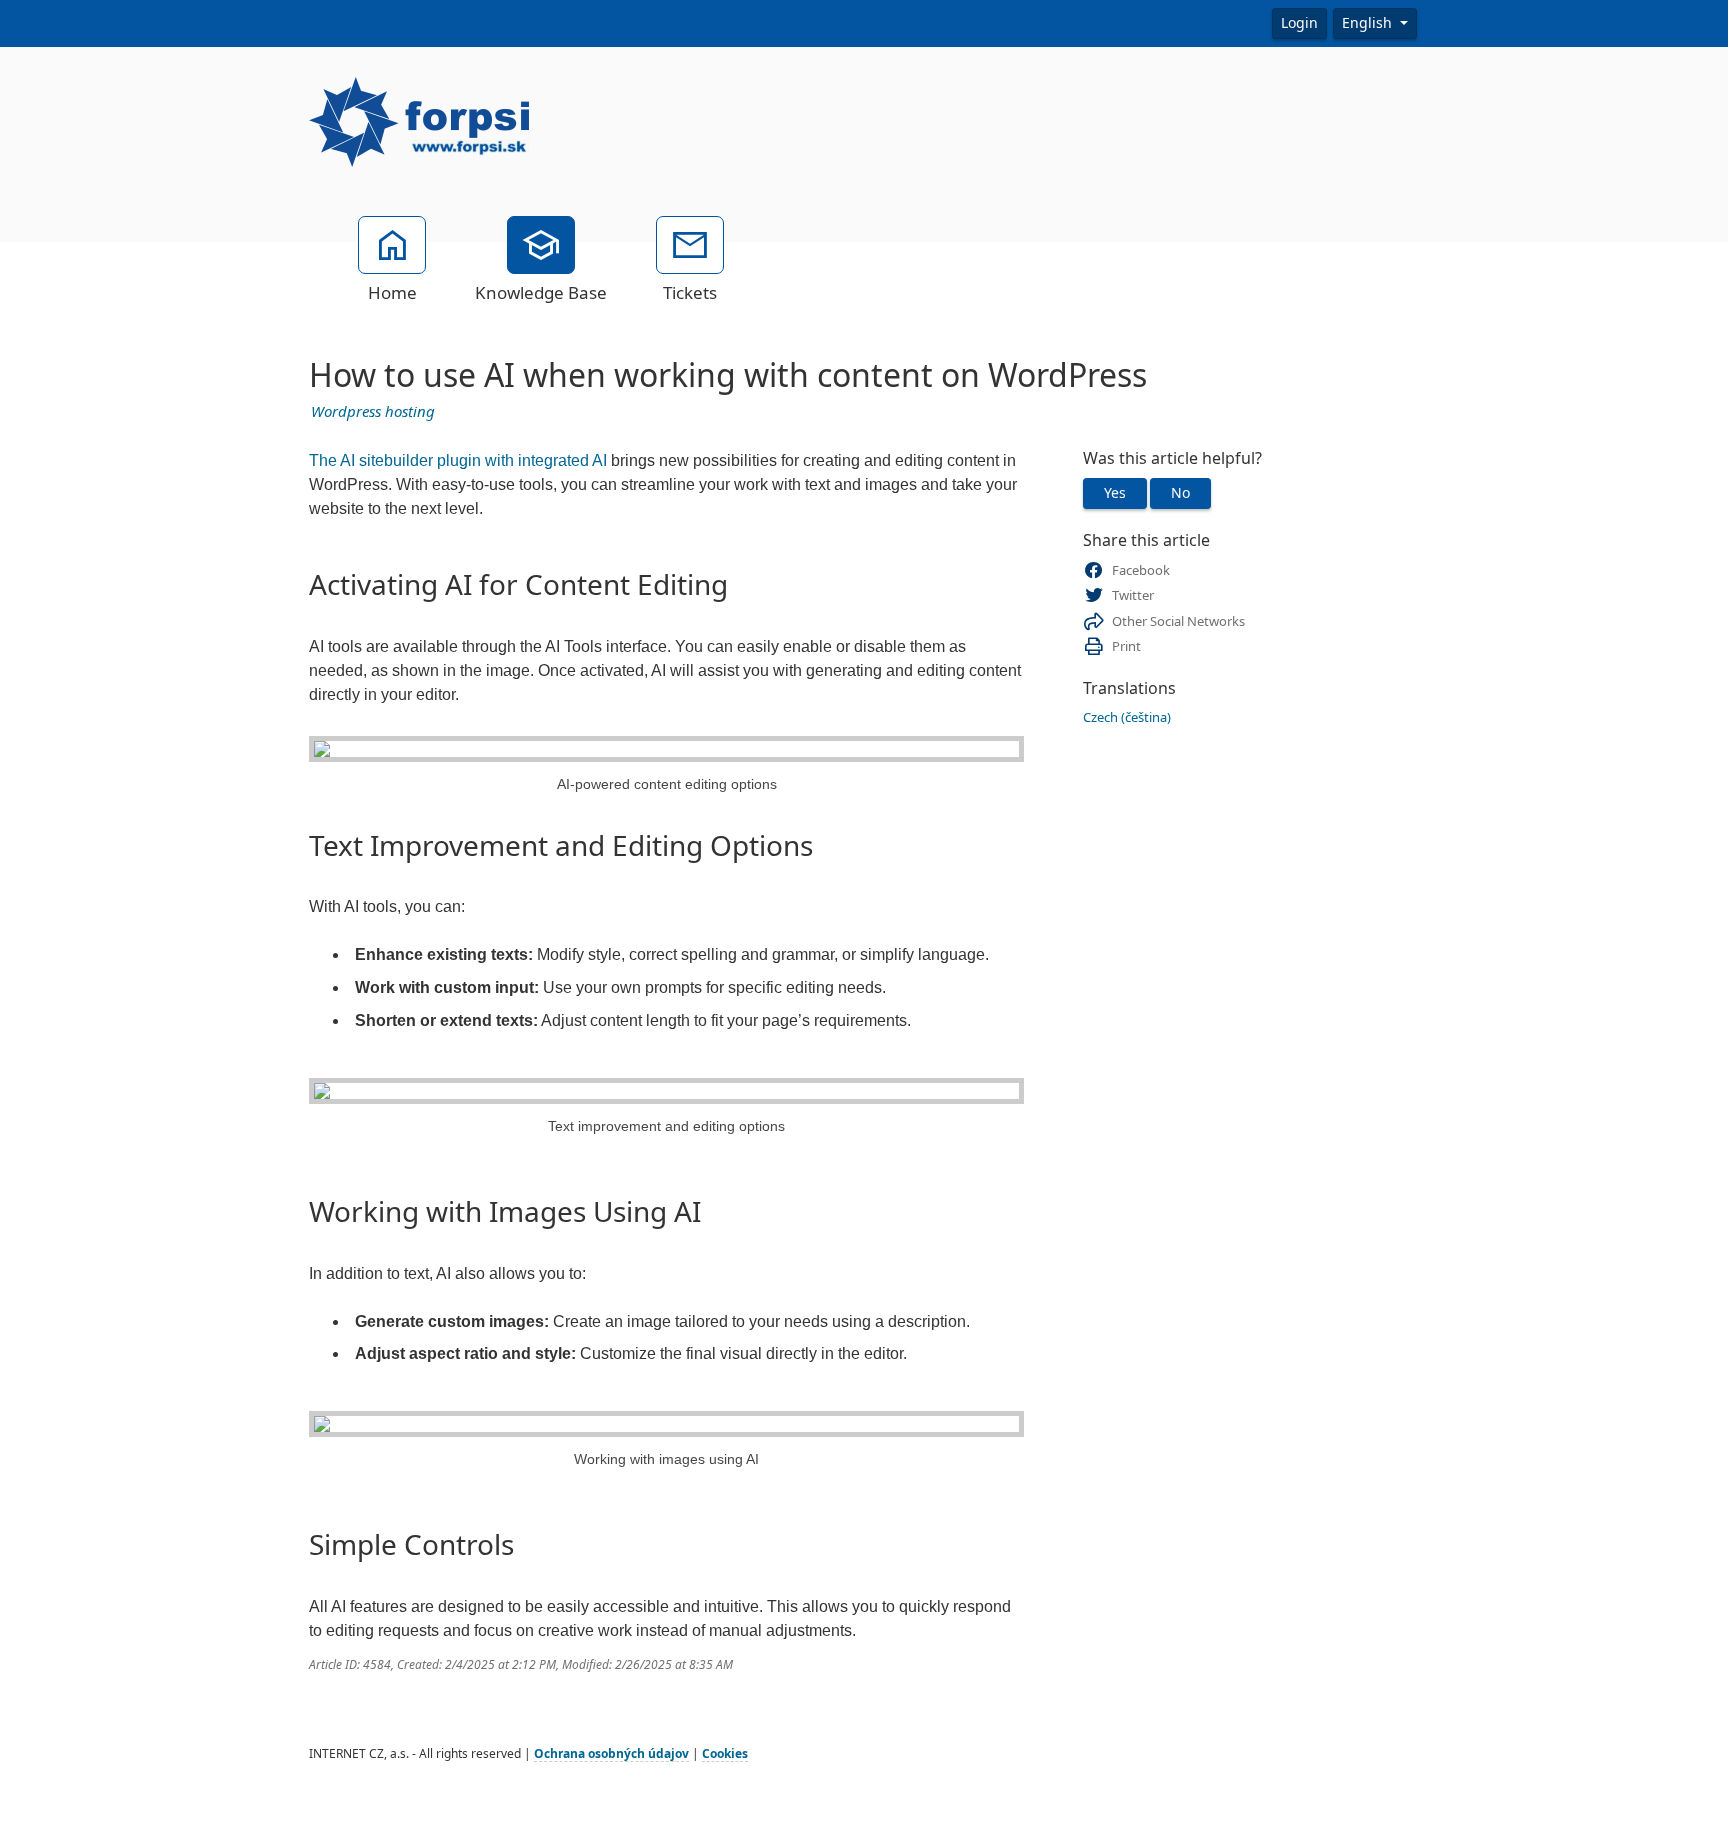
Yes (1115, 493)
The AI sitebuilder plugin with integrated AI (458, 460)
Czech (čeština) (1127, 717)
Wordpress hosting (373, 412)
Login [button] (1299, 23)
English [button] (1369, 23)
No (1180, 493)
